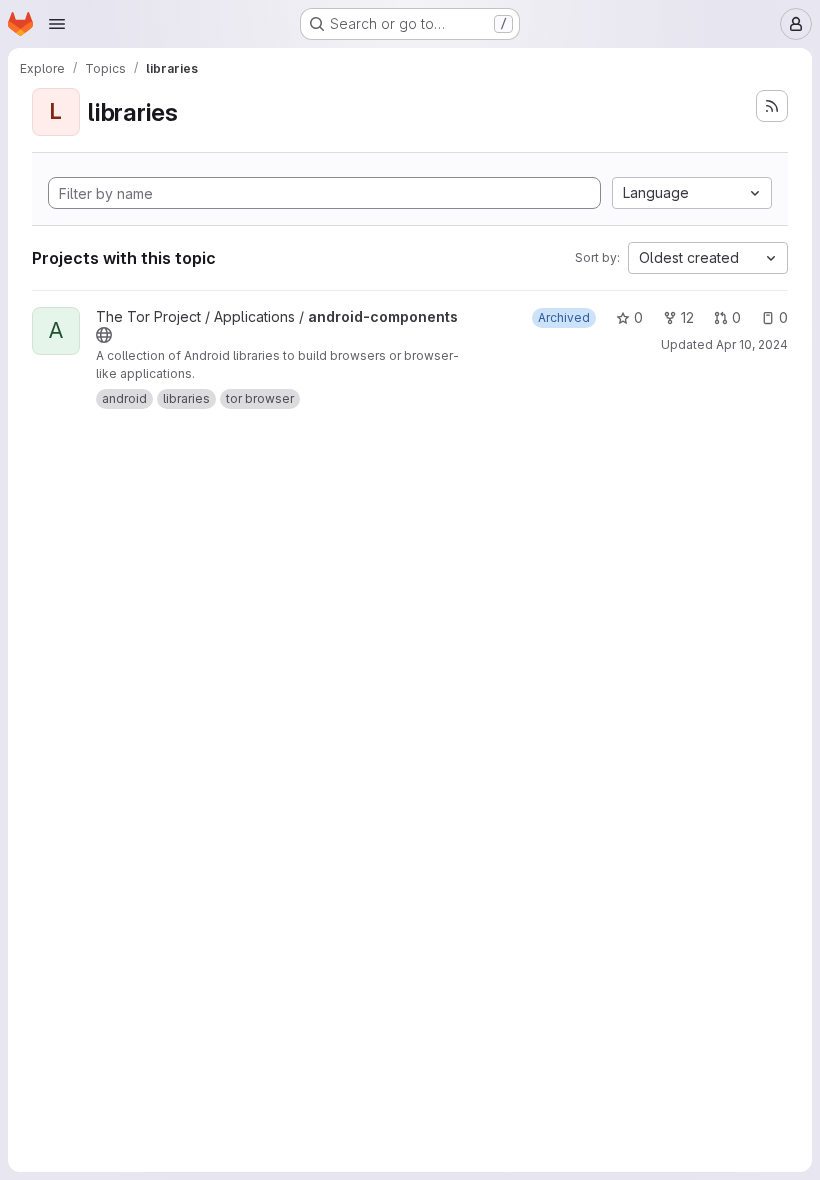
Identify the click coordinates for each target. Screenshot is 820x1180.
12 (687, 317)
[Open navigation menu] (57, 24)
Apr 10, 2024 (752, 344)
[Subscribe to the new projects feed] (772, 106)
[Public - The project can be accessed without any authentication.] (104, 335)
